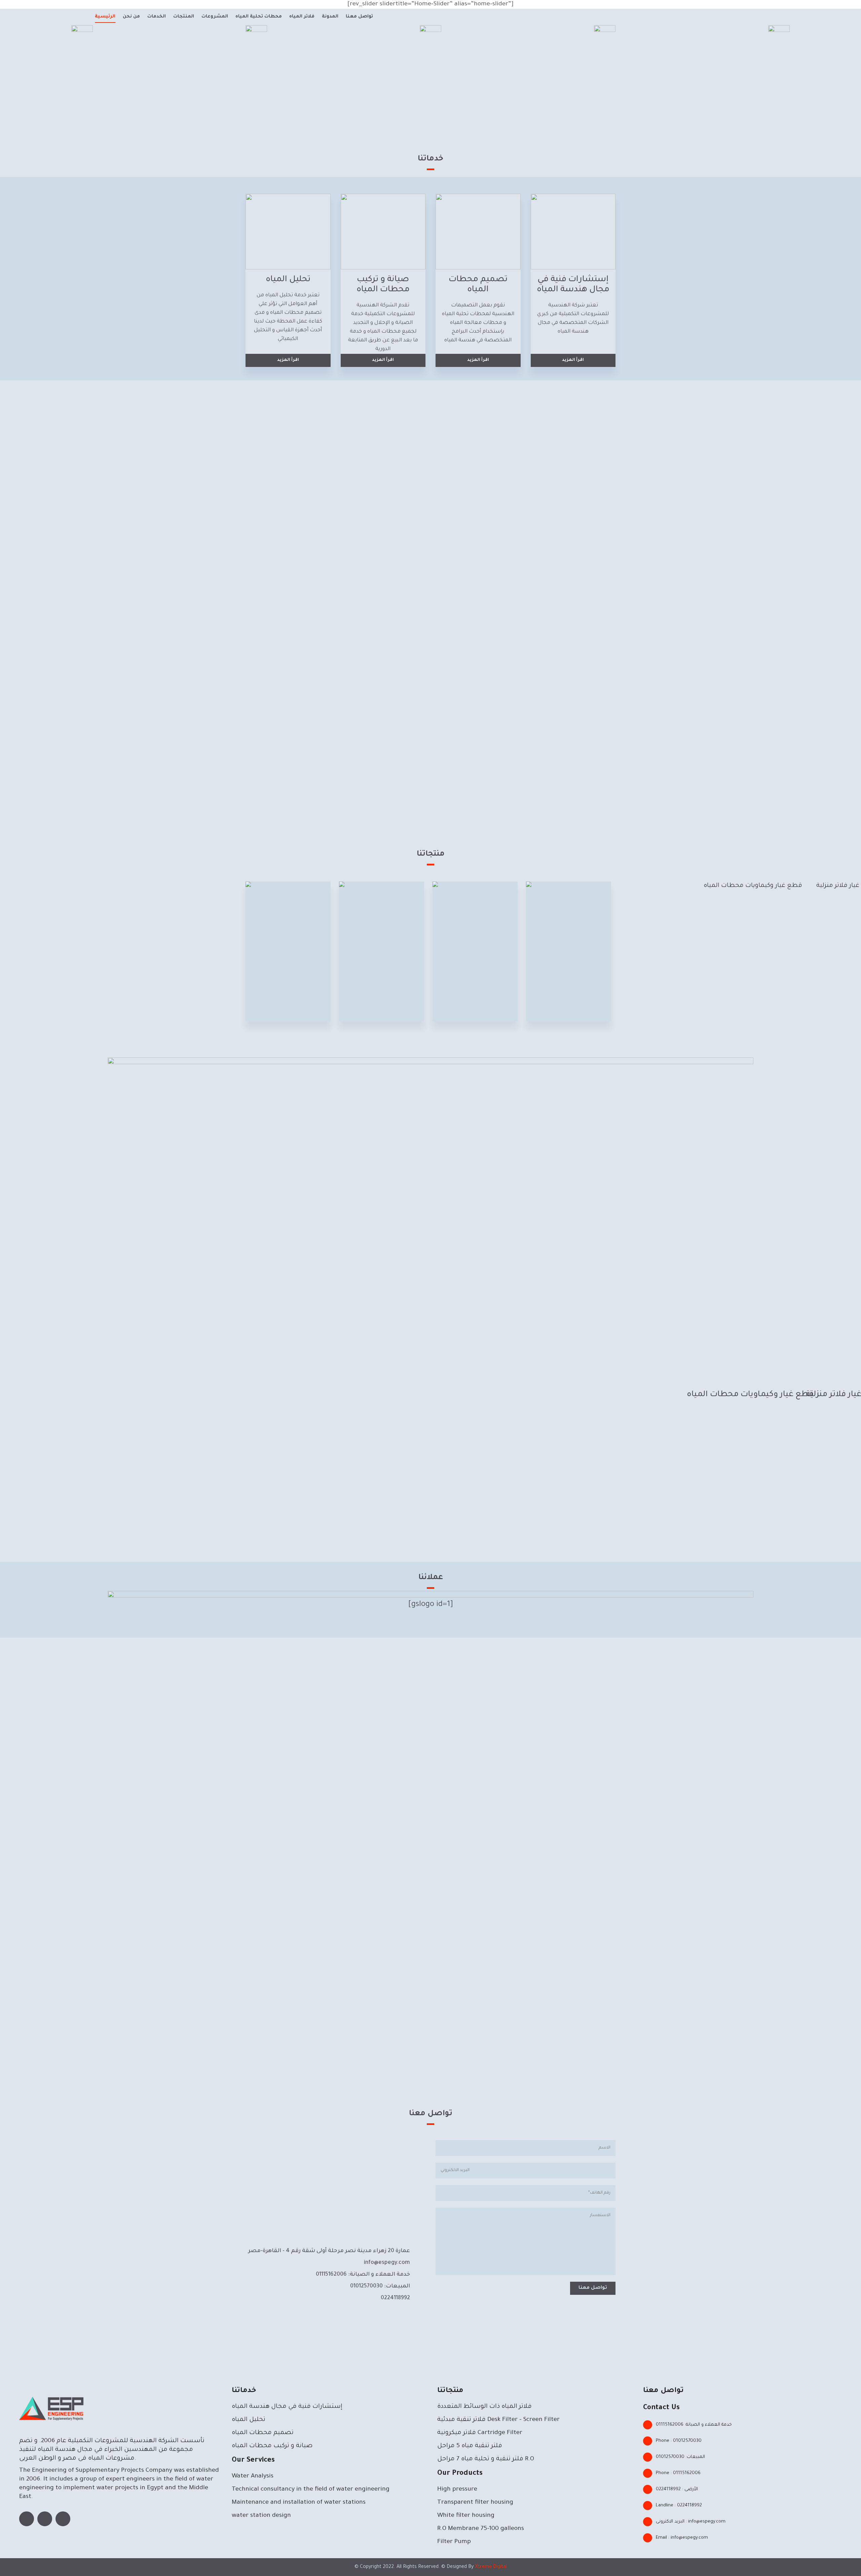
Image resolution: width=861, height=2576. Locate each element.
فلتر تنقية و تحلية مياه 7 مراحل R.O (486, 2459)
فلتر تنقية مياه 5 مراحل (470, 2446)
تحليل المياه (249, 2420)
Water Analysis (253, 2476)
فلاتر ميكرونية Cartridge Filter (480, 2433)
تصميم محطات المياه (263, 2433)
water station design (261, 2516)
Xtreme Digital (490, 2567)
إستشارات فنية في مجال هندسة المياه (287, 2407)
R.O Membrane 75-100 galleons (481, 2529)
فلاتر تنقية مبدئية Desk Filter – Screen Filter (498, 2420)
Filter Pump (454, 2542)
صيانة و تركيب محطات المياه (272, 2446)
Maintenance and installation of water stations (299, 2503)
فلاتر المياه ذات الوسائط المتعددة (484, 2407)
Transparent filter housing (475, 2503)
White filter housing (466, 2516)
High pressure (457, 2490)
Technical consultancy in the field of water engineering (311, 2490)
